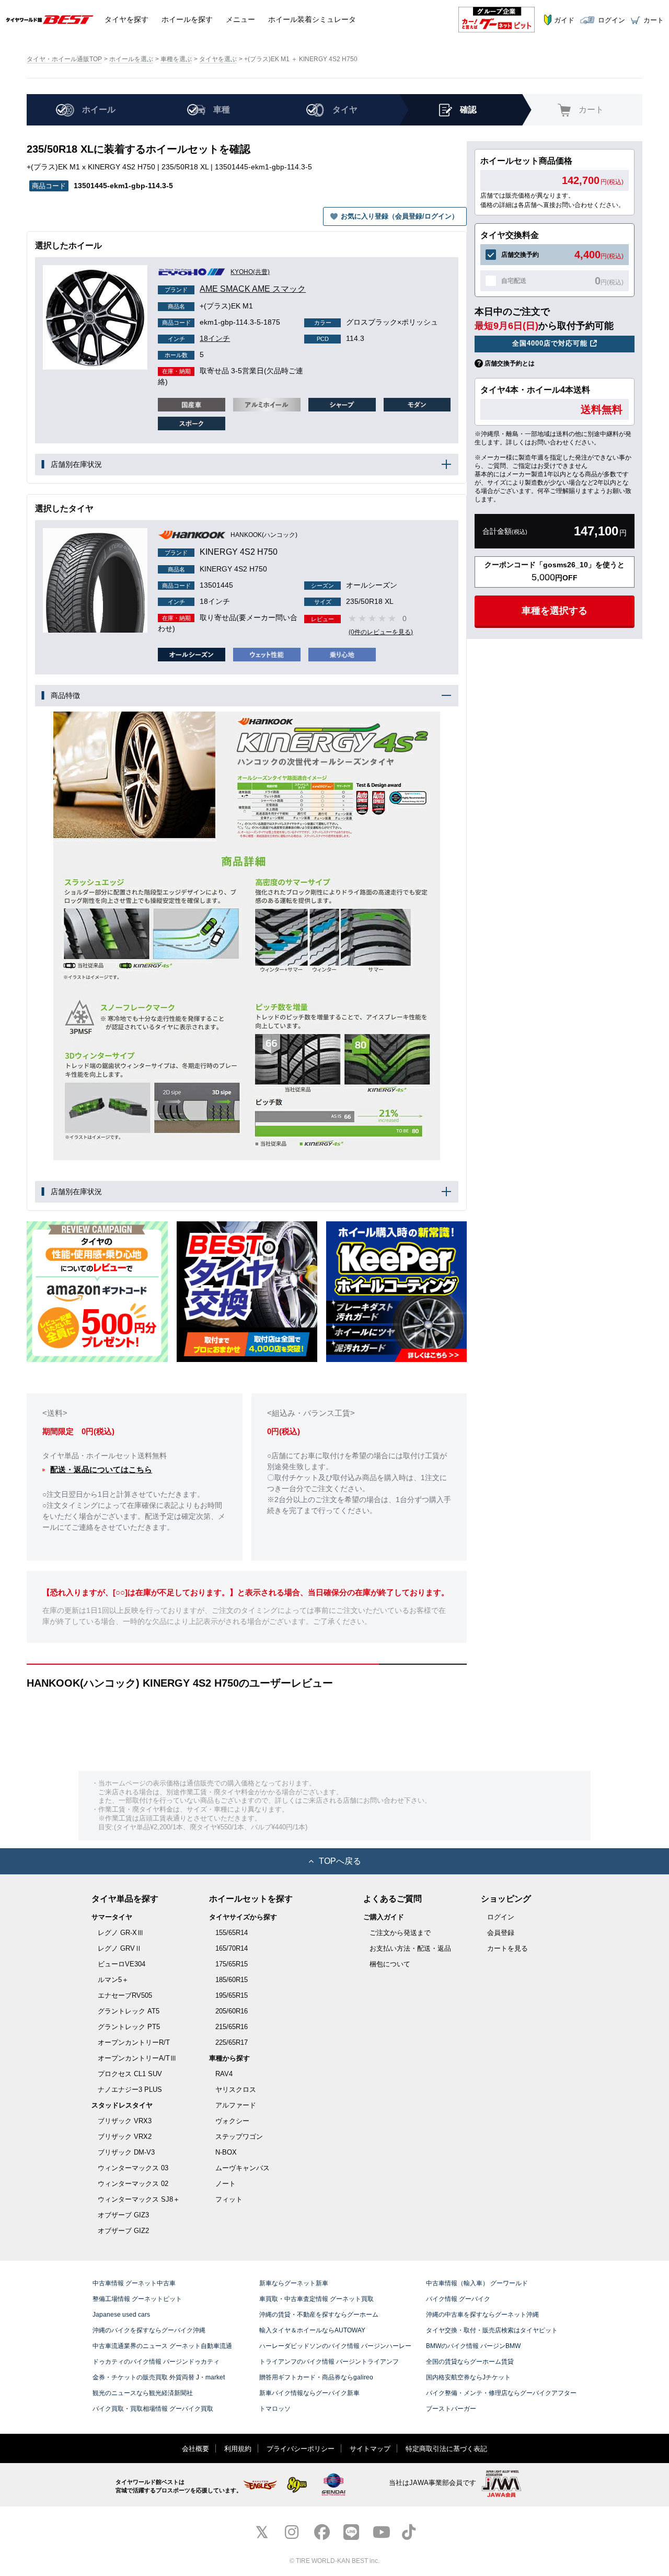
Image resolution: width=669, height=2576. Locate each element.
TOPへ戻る (340, 1861)
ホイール (187, 19)
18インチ (199, 338)
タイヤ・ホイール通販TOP (64, 59)
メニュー (240, 19)
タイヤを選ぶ (218, 59)
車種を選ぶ (176, 59)
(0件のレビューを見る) (381, 632)
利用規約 (238, 2449)
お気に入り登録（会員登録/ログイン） (400, 216)
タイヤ (126, 19)
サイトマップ (370, 2449)
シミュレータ (312, 19)
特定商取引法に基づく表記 (446, 2449)
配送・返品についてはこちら (101, 1469)
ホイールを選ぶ (131, 59)
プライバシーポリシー (301, 2449)
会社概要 (195, 2449)
